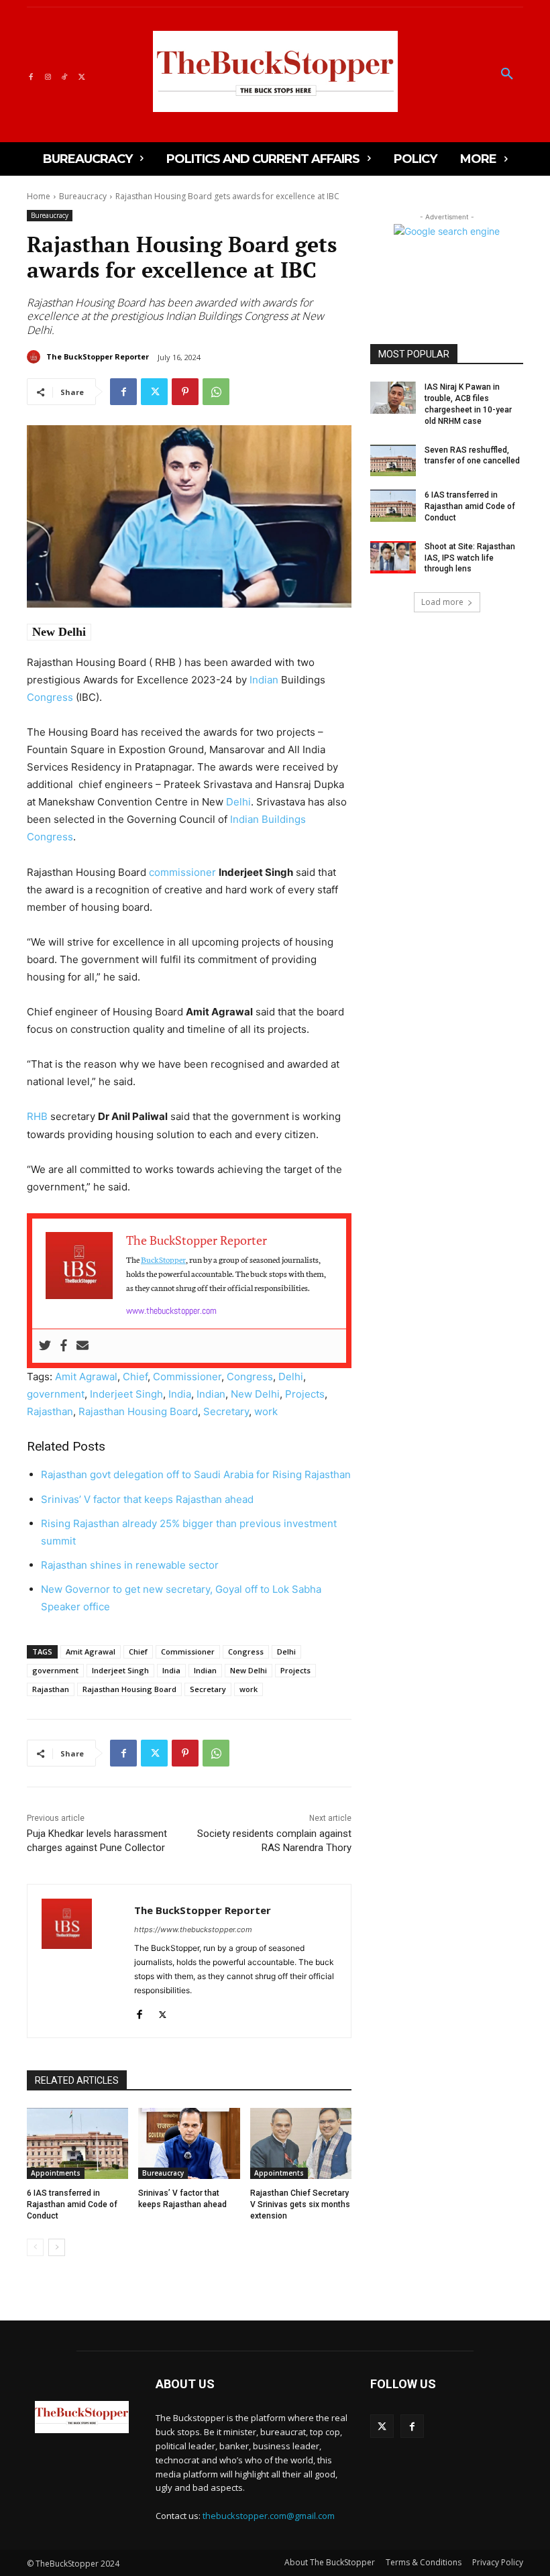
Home (39, 196)
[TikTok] (65, 75)
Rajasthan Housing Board (138, 1411)
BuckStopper (163, 1259)
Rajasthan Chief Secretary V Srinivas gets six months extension (300, 2204)
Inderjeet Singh (126, 1394)
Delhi (238, 802)
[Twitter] (81, 75)
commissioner (182, 872)
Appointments (56, 2173)
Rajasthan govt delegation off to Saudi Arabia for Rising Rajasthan (196, 1474)
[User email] (82, 1346)
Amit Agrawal (86, 1377)
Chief (135, 1377)
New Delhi (59, 632)
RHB (37, 1116)
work (266, 1411)
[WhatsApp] (216, 392)
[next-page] (57, 2247)
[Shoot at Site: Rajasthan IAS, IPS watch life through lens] (393, 557)
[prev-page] (35, 2247)
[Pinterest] (185, 392)
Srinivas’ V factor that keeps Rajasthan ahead (147, 1499)
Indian (264, 680)
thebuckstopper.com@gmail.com (269, 2516)
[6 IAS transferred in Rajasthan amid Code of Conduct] (77, 2143)
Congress (50, 697)
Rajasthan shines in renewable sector (130, 1565)
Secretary (226, 1411)
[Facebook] (31, 75)
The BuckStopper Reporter (98, 356)
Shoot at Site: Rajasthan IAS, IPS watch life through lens (470, 558)
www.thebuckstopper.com (171, 1310)
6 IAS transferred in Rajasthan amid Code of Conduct (72, 2204)
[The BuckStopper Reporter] (36, 357)
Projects (305, 1394)
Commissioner (187, 1377)
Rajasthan (50, 1411)
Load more (442, 602)
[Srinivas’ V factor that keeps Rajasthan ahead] (189, 2143)
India (180, 1394)
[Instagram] (47, 75)
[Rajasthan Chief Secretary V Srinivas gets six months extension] (301, 2143)
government (56, 1394)
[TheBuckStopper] (275, 71)
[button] (507, 74)
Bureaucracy (83, 196)
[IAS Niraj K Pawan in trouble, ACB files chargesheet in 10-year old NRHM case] (393, 398)
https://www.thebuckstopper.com (193, 1929)
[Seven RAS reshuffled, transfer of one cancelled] (393, 461)
